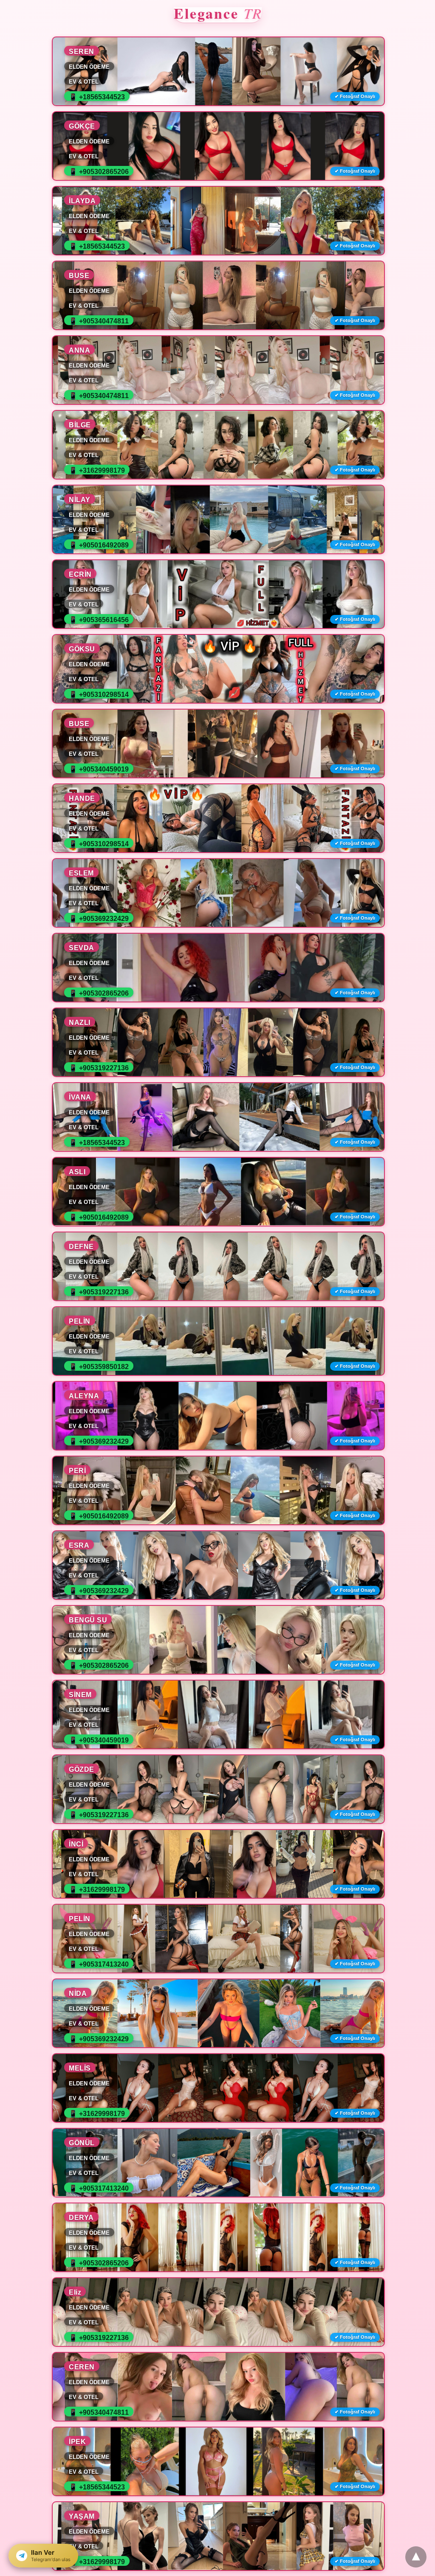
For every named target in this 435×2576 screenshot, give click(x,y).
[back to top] (416, 2557)
